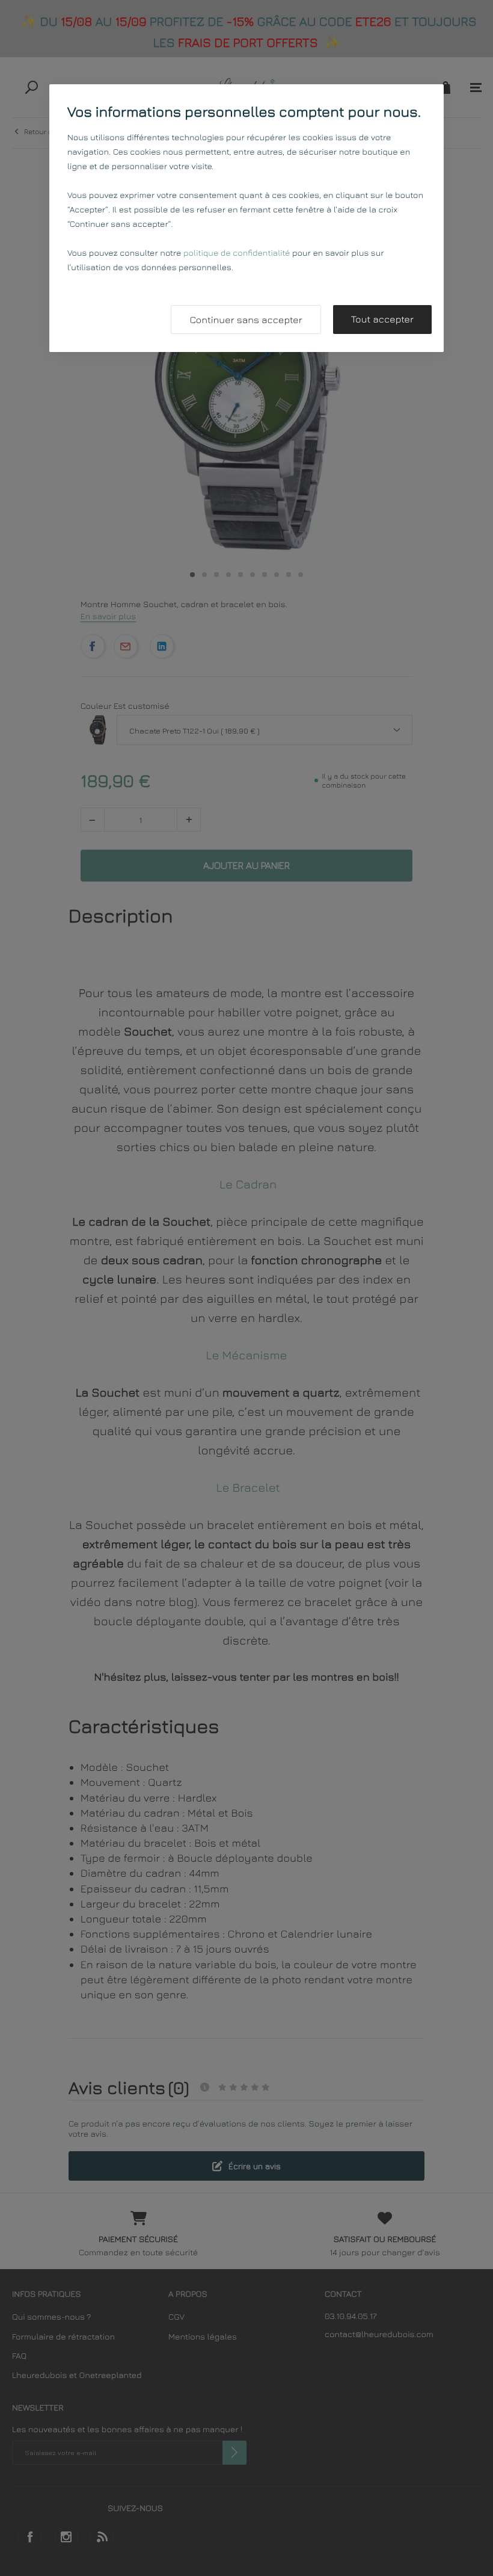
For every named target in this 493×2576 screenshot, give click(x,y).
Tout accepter (382, 320)
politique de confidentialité (237, 253)
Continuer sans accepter (246, 320)
